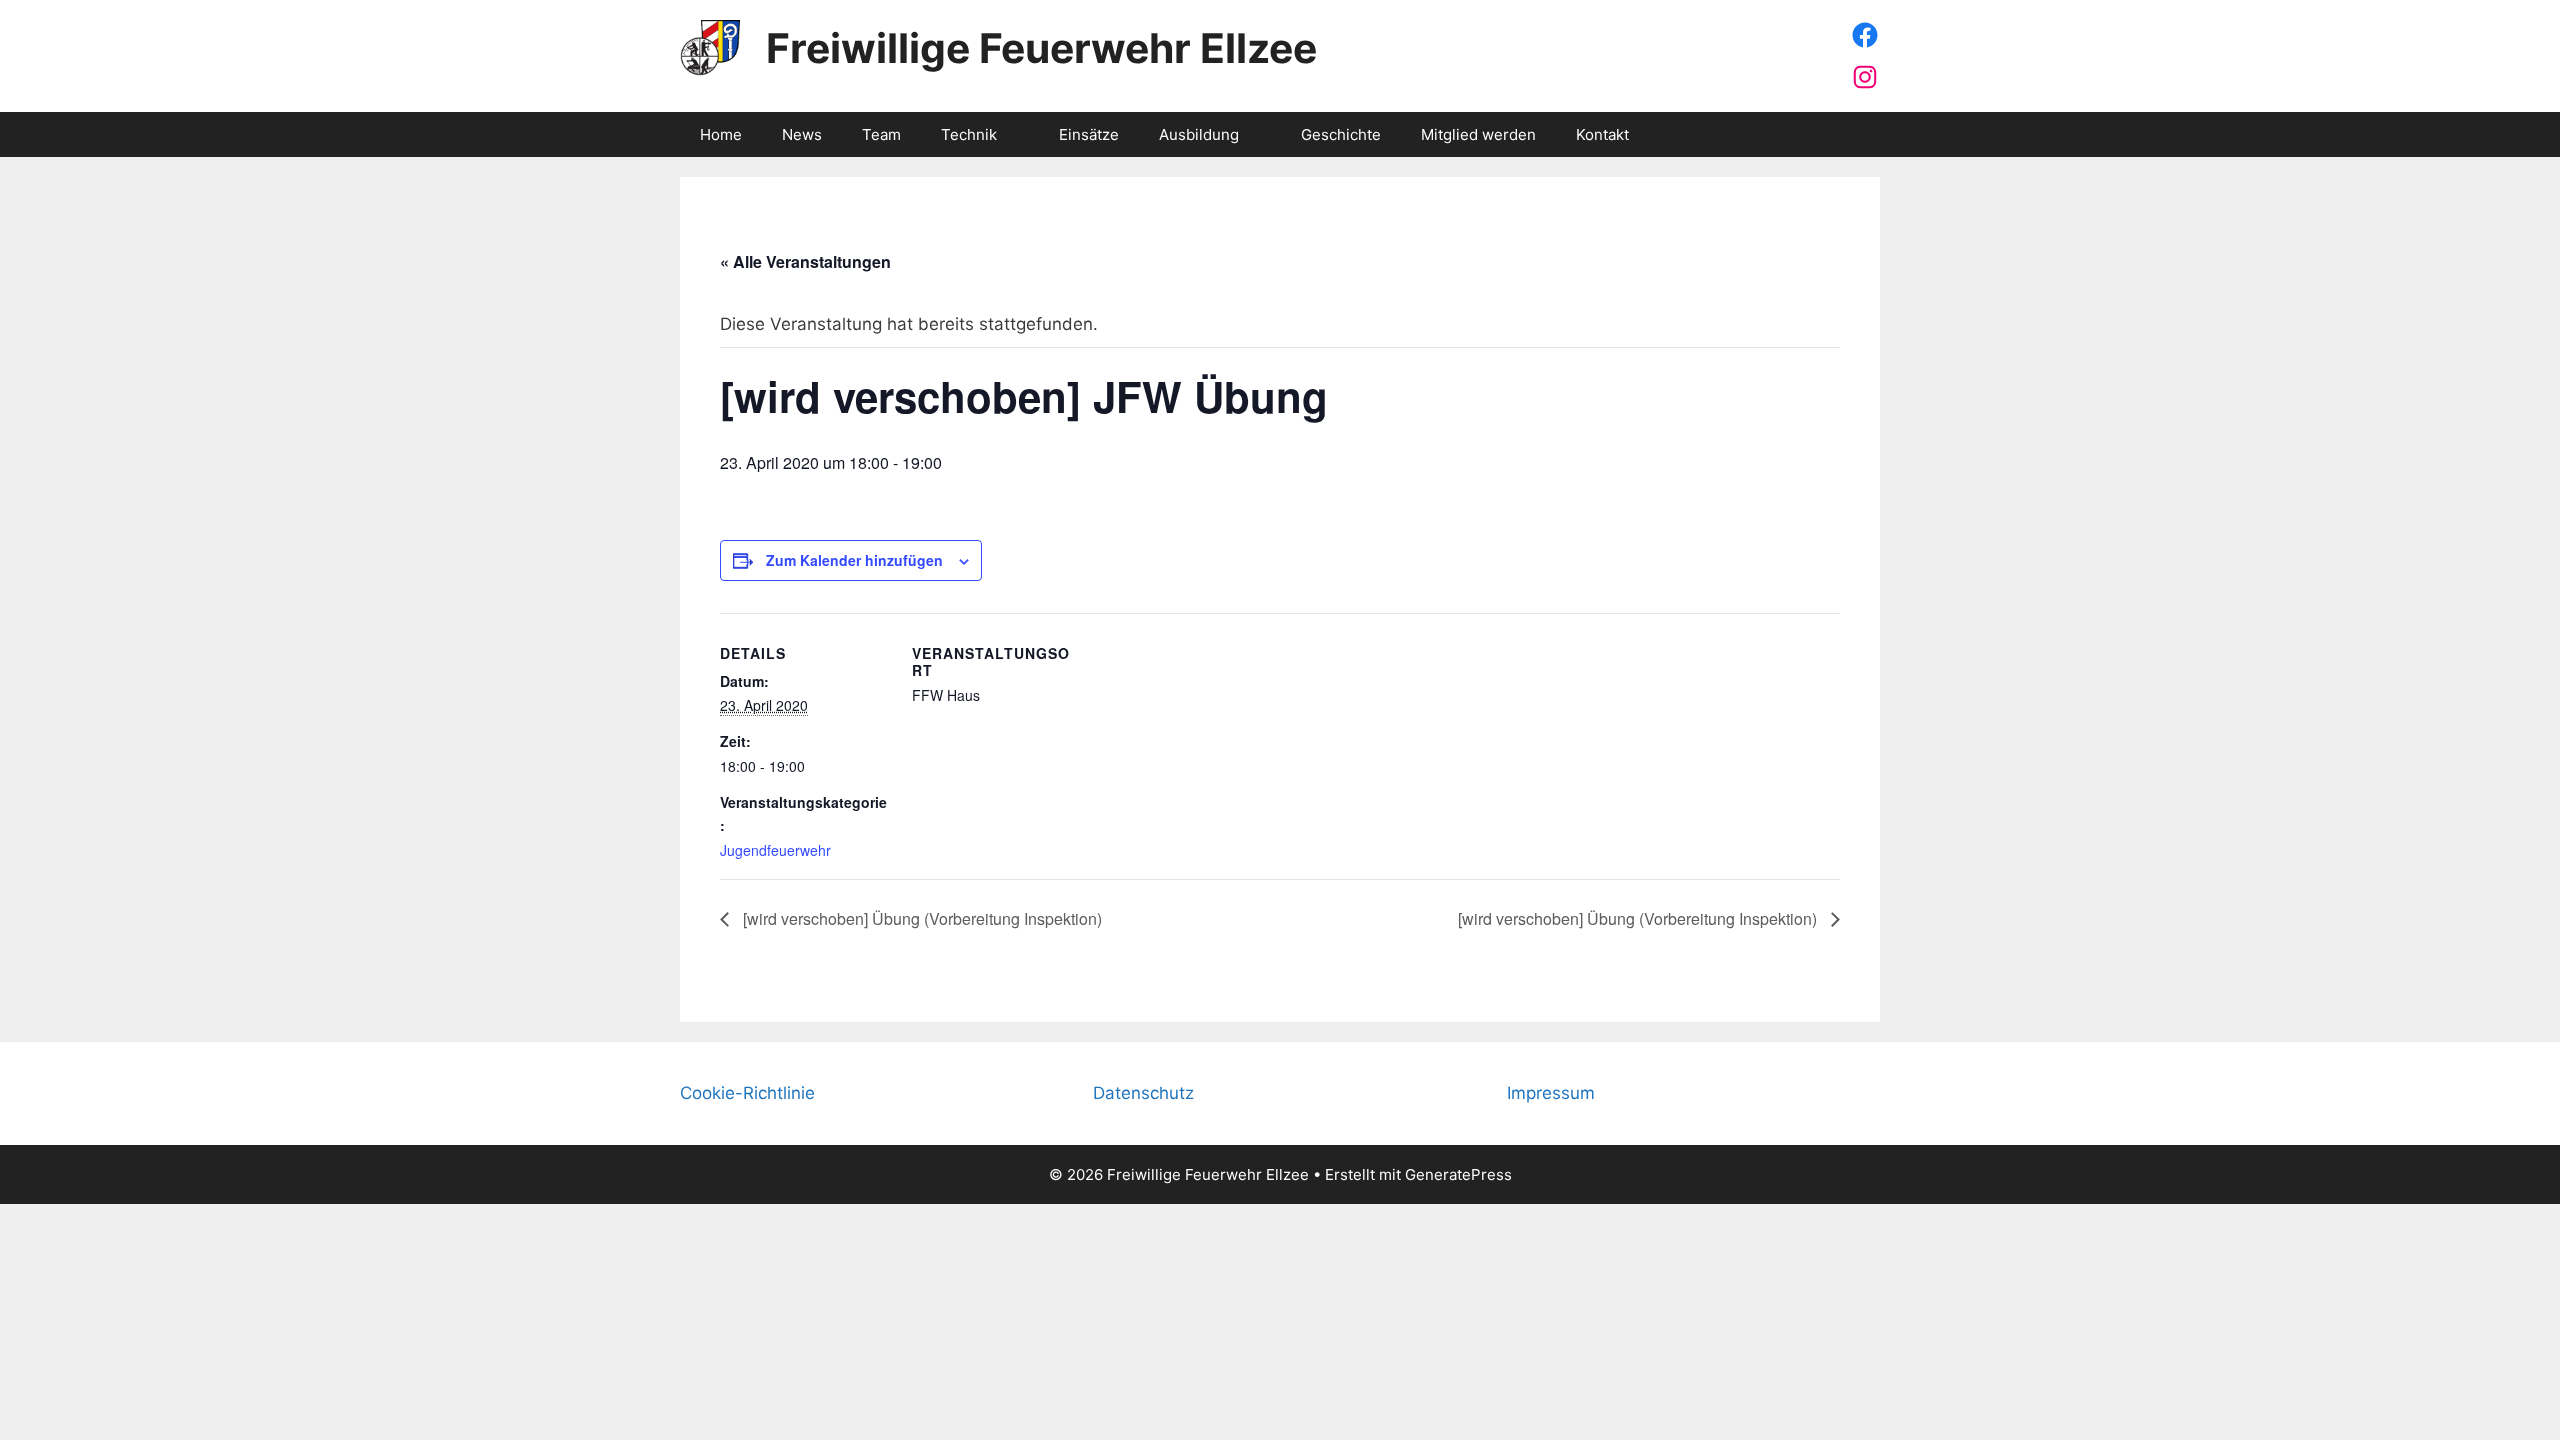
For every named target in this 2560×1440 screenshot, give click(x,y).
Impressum (1551, 1093)
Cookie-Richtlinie (747, 1093)
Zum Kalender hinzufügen (854, 560)
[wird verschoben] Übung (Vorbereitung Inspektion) (920, 918)
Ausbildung (1199, 134)
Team (881, 134)
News (802, 134)
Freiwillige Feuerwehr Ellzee (1041, 48)
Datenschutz (1143, 1093)
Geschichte (1341, 134)
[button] (1018, 134)
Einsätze (1089, 134)
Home (721, 134)
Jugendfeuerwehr (775, 850)
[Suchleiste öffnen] (1850, 134)
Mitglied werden (1478, 134)
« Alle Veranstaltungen (805, 261)
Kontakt (1602, 134)
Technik (969, 134)
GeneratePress (1458, 1174)
